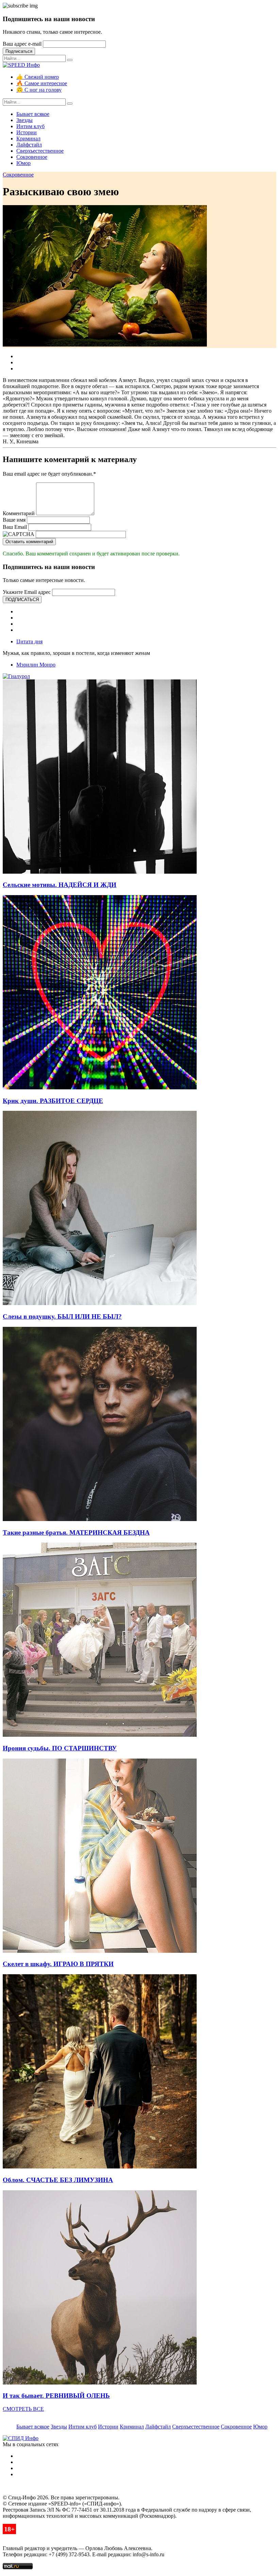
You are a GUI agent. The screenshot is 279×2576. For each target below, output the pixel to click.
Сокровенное (32, 157)
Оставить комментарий (29, 542)
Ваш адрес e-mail (22, 44)
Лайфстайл (29, 145)
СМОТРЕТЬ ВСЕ (23, 2409)
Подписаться (19, 51)
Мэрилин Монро (36, 665)
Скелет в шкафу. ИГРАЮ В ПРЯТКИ (58, 1964)
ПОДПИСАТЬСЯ (22, 600)
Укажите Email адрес (27, 592)
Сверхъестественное (40, 151)
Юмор (23, 163)
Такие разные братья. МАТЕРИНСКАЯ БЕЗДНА (76, 1532)
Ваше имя (14, 520)
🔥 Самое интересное (42, 83)
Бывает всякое (33, 114)
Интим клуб (30, 126)
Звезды (24, 120)
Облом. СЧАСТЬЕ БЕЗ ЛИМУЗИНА (58, 2180)
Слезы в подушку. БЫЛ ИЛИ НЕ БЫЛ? (62, 1316)
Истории (27, 132)
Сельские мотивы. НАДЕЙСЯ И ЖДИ (60, 885)
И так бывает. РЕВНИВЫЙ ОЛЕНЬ (56, 2396)
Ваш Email (15, 527)
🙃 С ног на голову (39, 90)
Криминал (28, 139)
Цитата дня (29, 641)
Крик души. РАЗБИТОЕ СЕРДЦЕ (53, 1101)
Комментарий (19, 513)
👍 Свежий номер (38, 77)
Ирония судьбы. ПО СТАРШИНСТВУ (60, 1748)
